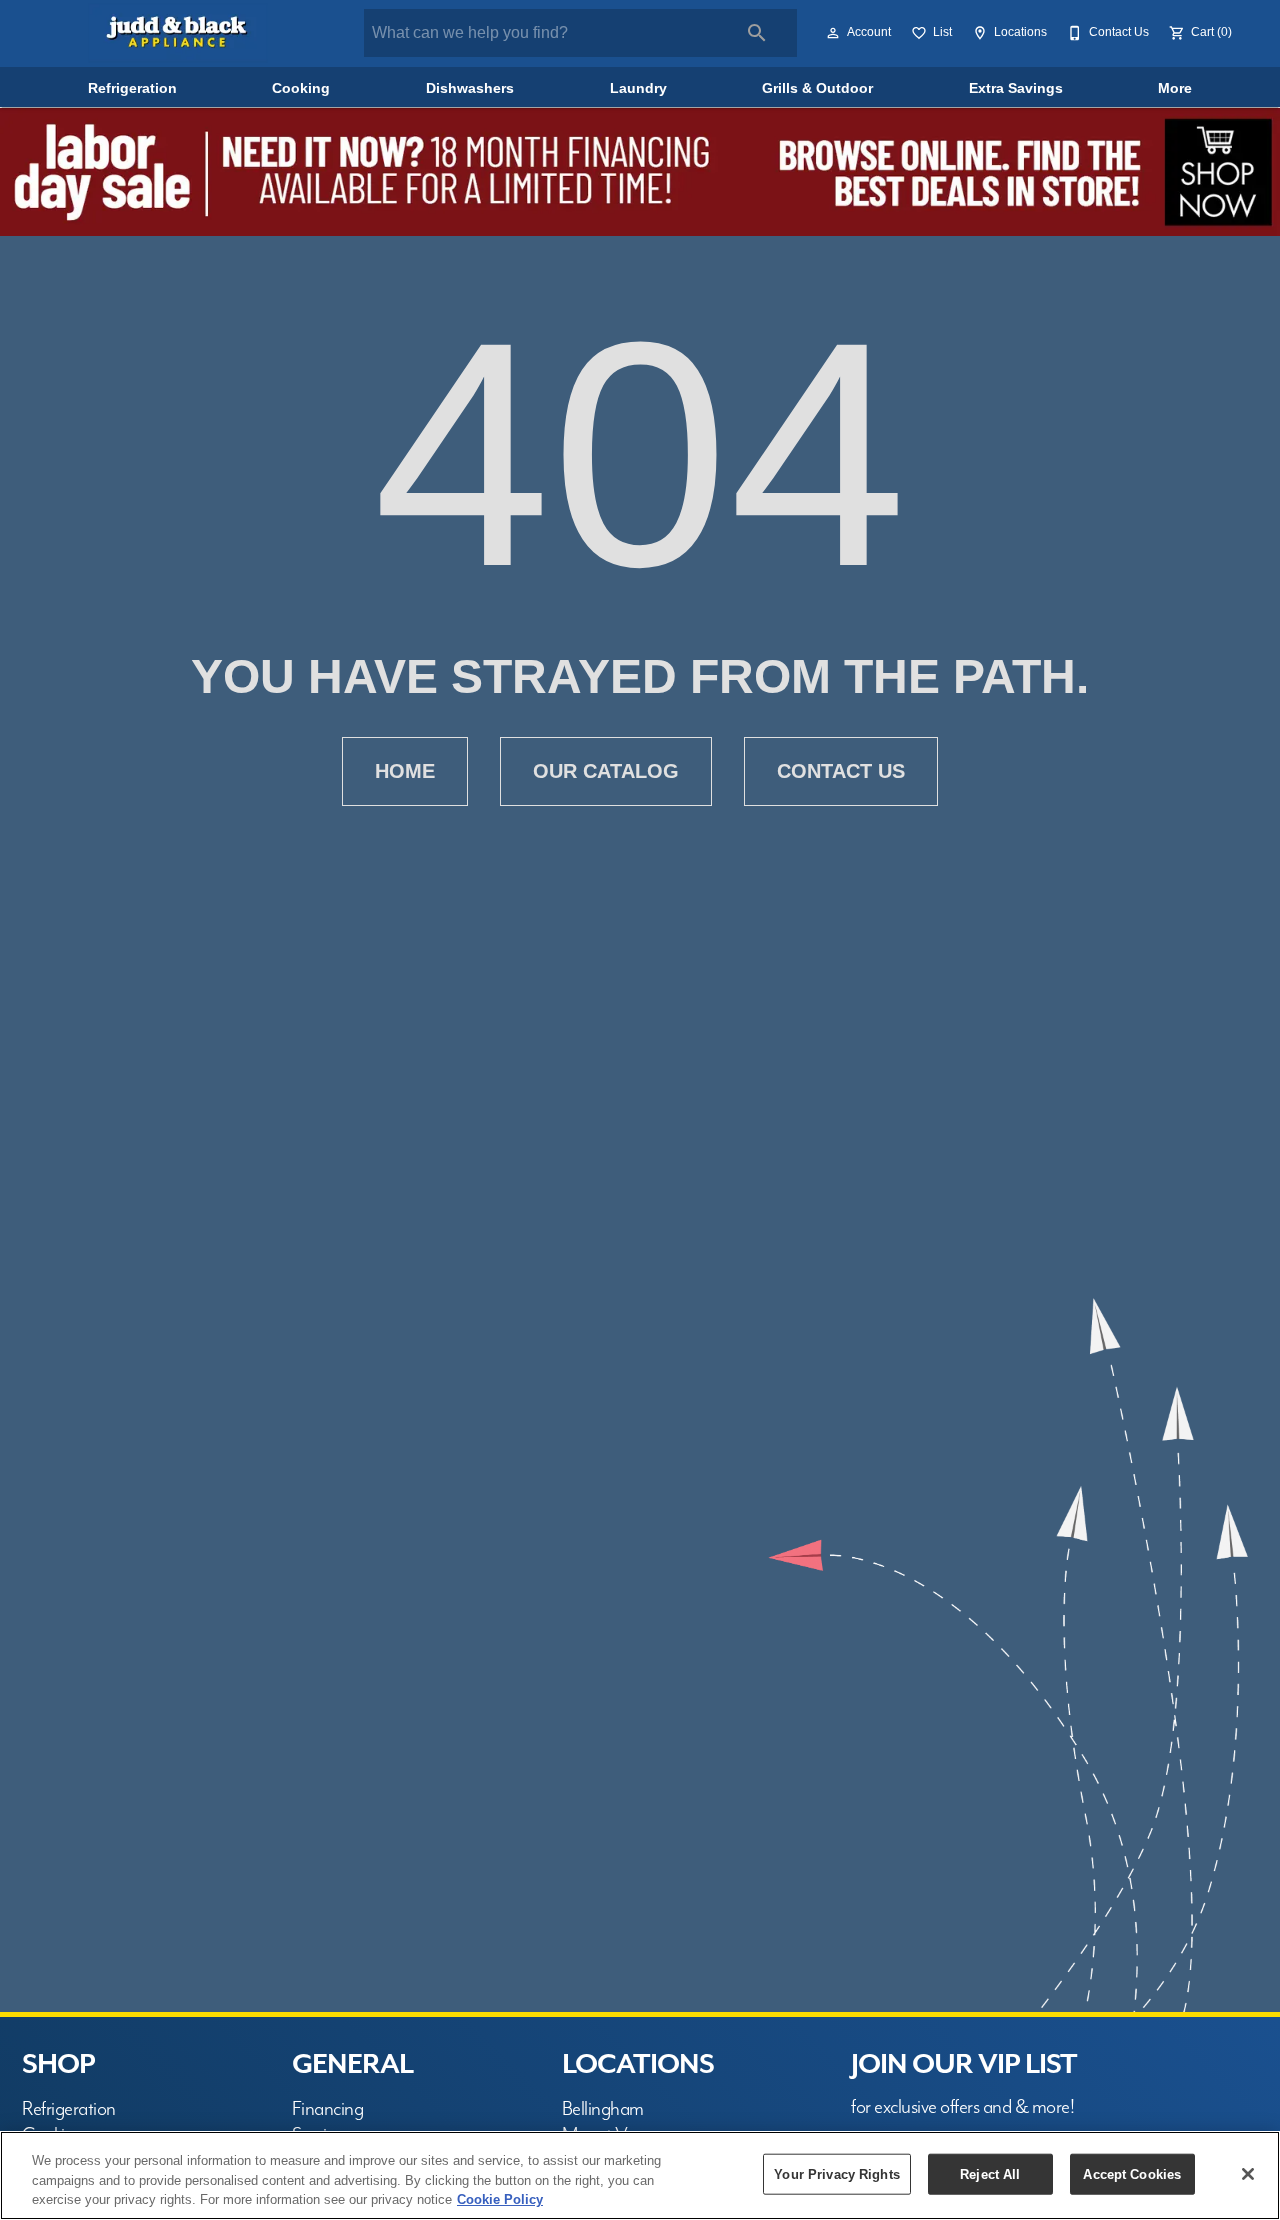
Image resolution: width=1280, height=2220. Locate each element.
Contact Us (841, 771)
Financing (328, 2109)
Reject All (990, 2173)
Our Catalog (606, 771)
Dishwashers (470, 88)
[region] (640, 2175)
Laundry (638, 88)
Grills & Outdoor (817, 88)
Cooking (301, 88)
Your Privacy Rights (836, 2173)
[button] (833, 33)
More (1175, 88)
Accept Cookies (1132, 2173)
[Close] (1248, 2174)
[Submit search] (757, 33)
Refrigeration (132, 88)
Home (405, 771)
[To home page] (178, 33)
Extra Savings (1016, 88)
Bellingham (603, 2109)
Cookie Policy (500, 2199)
